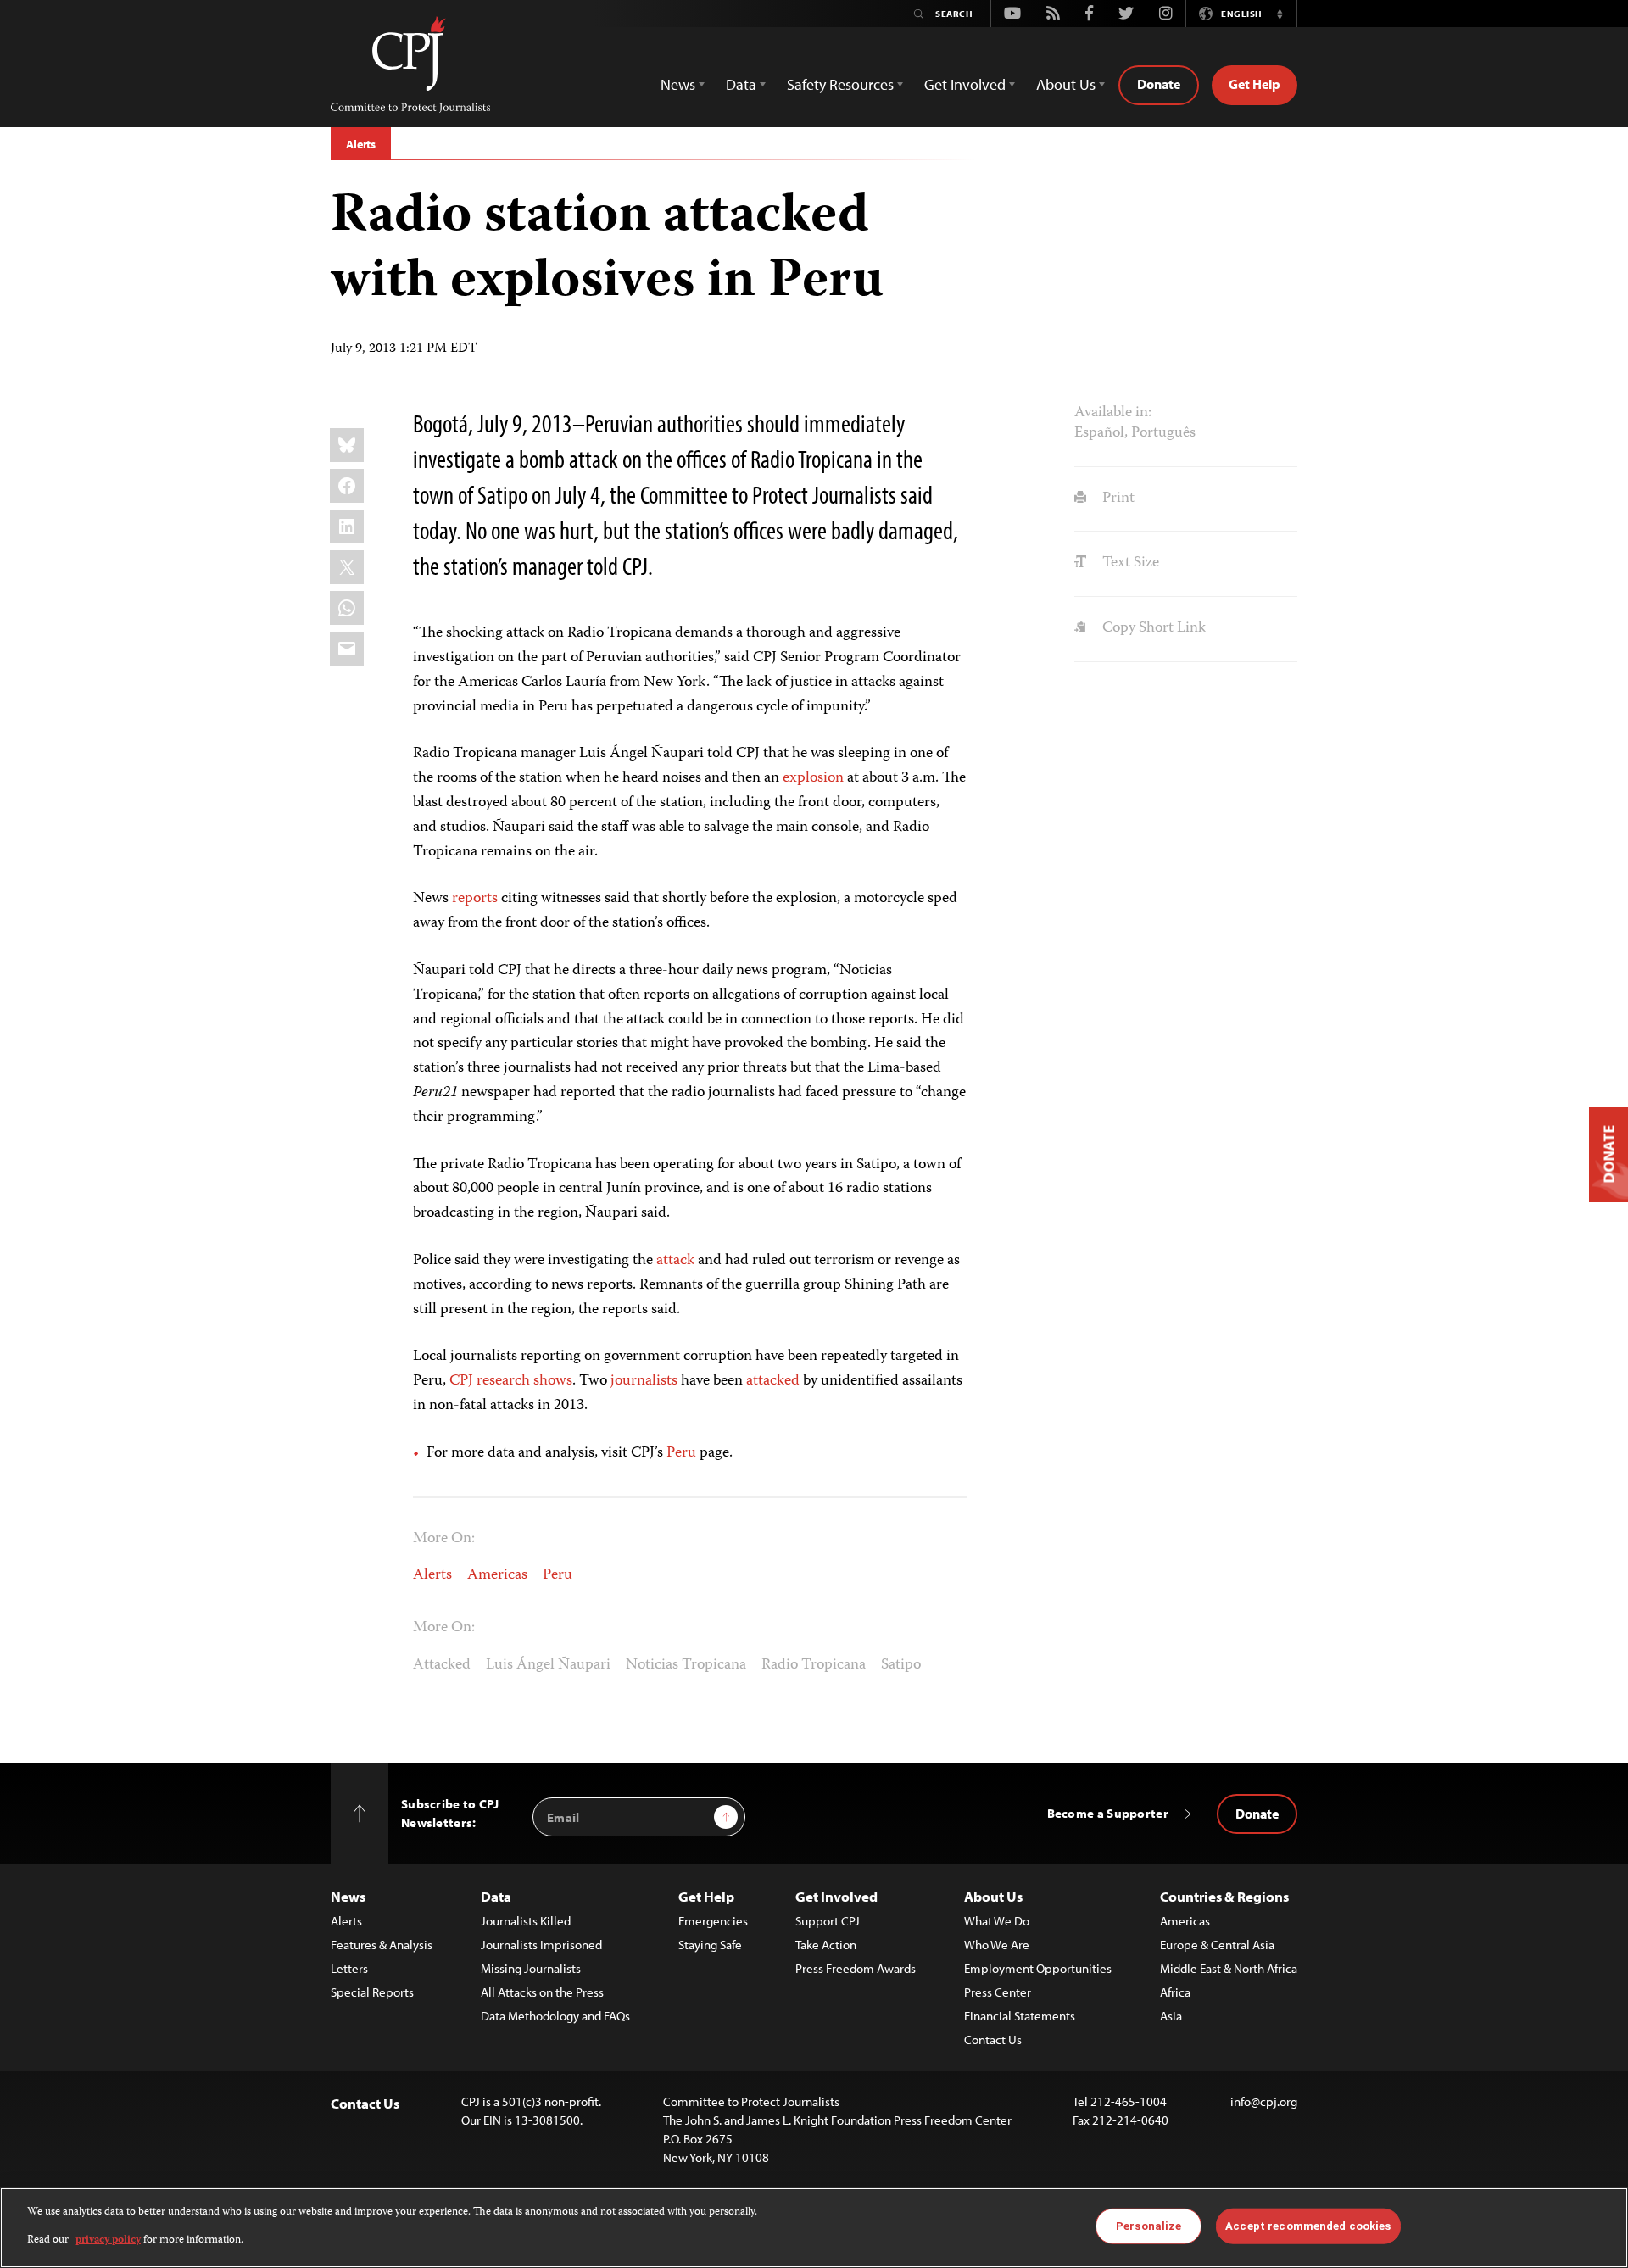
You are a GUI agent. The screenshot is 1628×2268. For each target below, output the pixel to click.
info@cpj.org (1264, 2101)
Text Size (1129, 563)
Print (1116, 499)
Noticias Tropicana (686, 1665)
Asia (1171, 2016)
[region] (814, 2228)
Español (1099, 433)
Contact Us (993, 2040)
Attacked (442, 1665)
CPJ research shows (511, 1381)
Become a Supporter (1108, 1813)
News (348, 1896)
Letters (349, 1968)
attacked (773, 1381)
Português (1163, 433)
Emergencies (713, 1921)
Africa (1175, 1992)
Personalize (1149, 2226)
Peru (681, 1453)
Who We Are (997, 1945)
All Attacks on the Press (542, 1992)
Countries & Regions (1224, 1896)
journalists (644, 1381)
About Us (993, 1896)
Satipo (901, 1665)
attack (675, 1261)
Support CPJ (828, 1921)
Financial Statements (1020, 2016)
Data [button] (741, 84)
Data (496, 1896)
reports (475, 899)
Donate (1159, 84)
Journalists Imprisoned (541, 1945)
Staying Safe (710, 1945)
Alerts (361, 144)
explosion (813, 778)
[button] (1280, 14)
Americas (497, 1575)
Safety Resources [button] (840, 84)
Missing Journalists (531, 1968)
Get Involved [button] (965, 84)
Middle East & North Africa (1229, 1968)
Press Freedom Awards (856, 1968)
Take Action (826, 1945)
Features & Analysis (382, 1945)
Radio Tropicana (814, 1665)
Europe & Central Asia (1217, 1945)
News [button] (678, 84)
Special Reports (372, 1992)
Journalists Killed (526, 1921)
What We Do (997, 1921)
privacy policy (108, 2240)
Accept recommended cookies (1308, 2226)
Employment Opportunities (1038, 1968)
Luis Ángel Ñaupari (548, 1665)
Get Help (1254, 84)
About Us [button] (1066, 84)
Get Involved (836, 1896)
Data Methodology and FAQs (555, 2016)
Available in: (1113, 413)
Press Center (998, 1992)
